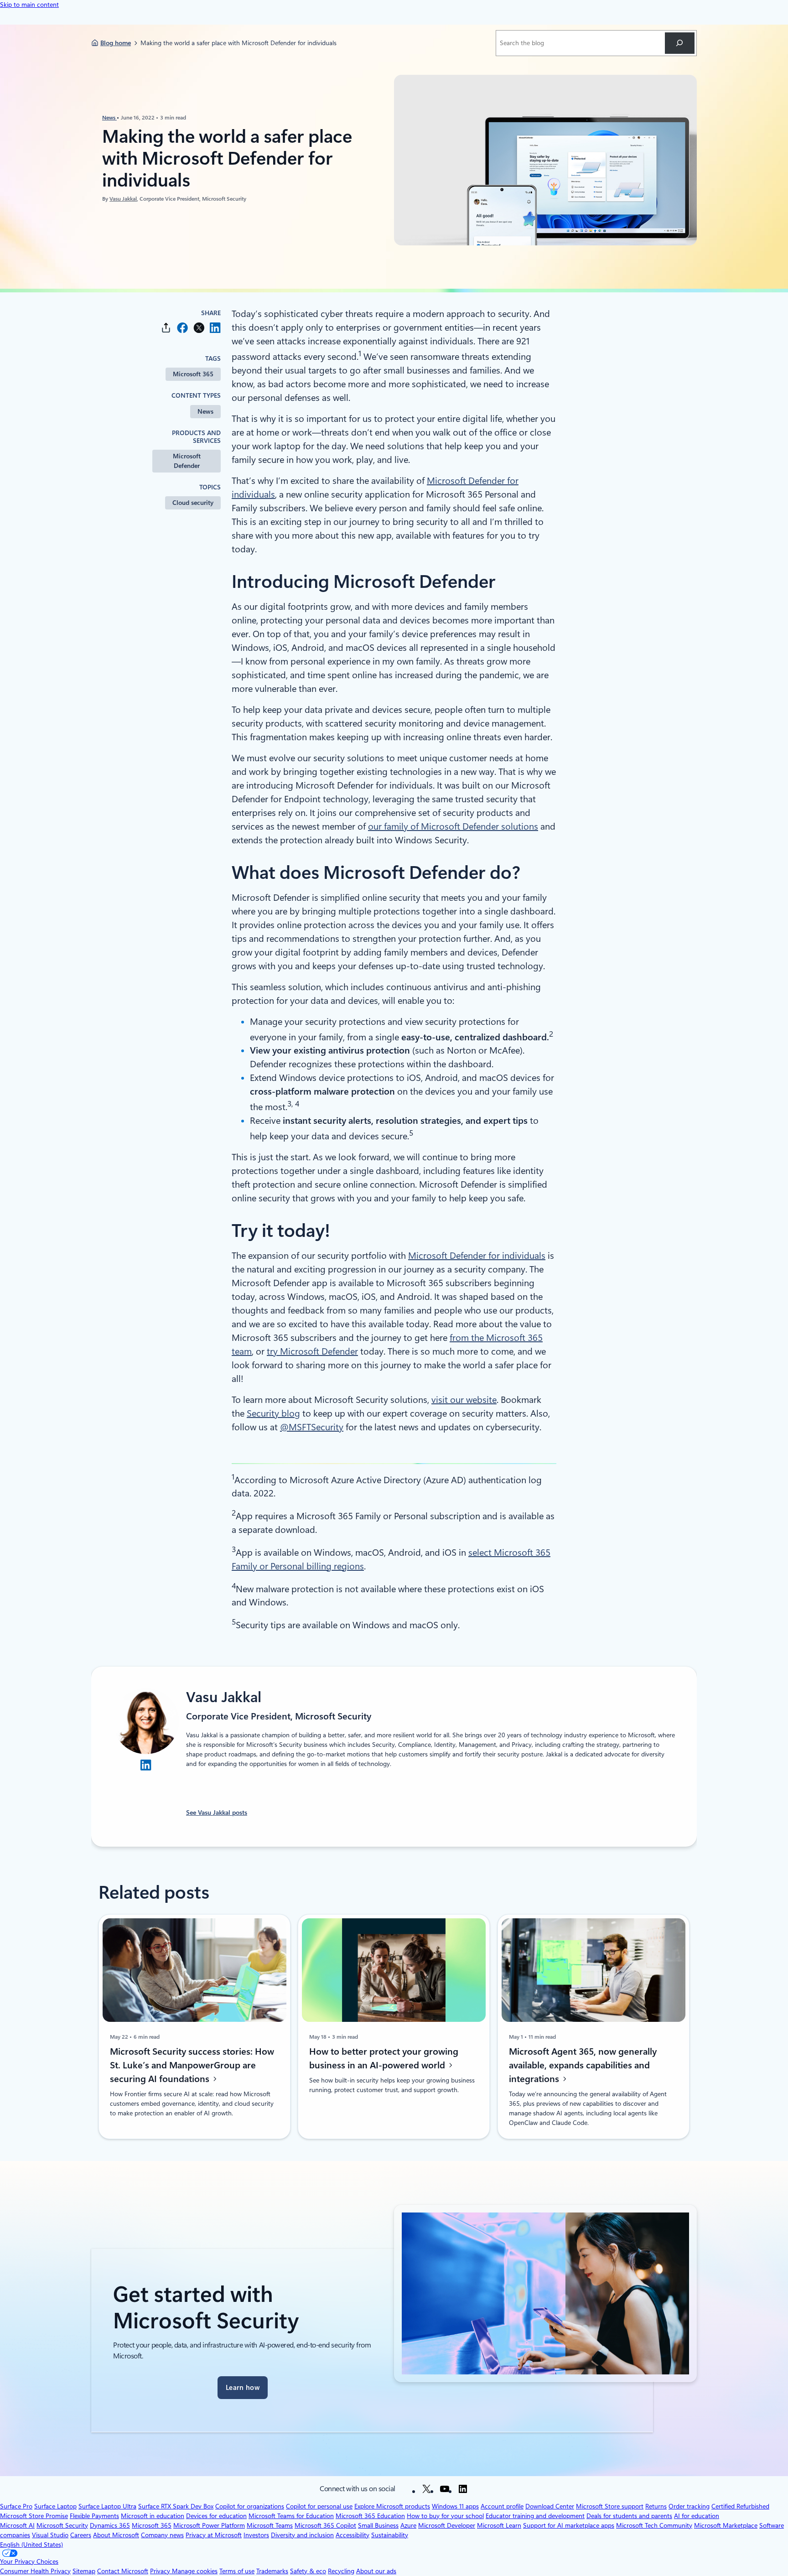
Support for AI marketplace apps (569, 2525)
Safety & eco (308, 2571)
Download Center (550, 2506)
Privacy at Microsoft (214, 2535)
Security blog (273, 1413)
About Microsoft (116, 2535)
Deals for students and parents (629, 2516)
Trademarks (272, 2571)
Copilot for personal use (319, 2506)
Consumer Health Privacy (35, 2571)
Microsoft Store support (610, 2506)
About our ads (376, 2571)
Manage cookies (195, 2571)
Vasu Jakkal (123, 198)
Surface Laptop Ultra (107, 2506)
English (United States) (31, 2545)
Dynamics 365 (110, 2525)
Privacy (161, 2571)
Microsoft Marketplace (726, 2525)
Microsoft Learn (499, 2525)
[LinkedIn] (463, 2489)
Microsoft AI (17, 2525)
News (109, 117)
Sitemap (84, 2571)
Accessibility (353, 2535)
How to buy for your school (445, 2516)
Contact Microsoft (123, 2571)
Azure (408, 2525)
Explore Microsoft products (392, 2506)
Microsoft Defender (187, 461)
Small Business (378, 2525)
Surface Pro (16, 2506)
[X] (426, 2489)
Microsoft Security (62, 2525)
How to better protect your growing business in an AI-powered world (384, 2058)
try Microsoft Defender (312, 1351)
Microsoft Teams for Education (291, 2516)
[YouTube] (445, 2489)
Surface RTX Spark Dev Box (176, 2506)
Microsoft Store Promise (34, 2516)
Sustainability (390, 2535)
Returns (656, 2506)
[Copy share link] (166, 328)
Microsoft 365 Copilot (325, 2525)
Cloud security (193, 503)
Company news (162, 2535)
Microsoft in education (153, 2516)
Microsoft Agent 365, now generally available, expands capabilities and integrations (583, 2065)
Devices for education (216, 2516)
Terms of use (237, 2571)
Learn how (243, 2388)
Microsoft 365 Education (370, 2516)
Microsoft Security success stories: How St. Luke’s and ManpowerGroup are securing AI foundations (192, 2065)
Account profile (502, 2506)
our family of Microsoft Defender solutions (453, 826)
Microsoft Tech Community (654, 2525)
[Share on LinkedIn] (215, 328)
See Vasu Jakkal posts (217, 1813)
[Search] (680, 43)
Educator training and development (535, 2516)
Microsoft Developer (447, 2525)
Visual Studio (50, 2535)
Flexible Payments (94, 2516)
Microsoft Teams (270, 2525)
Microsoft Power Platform (209, 2525)
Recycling (341, 2571)
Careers (81, 2535)
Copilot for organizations (250, 2506)
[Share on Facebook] (182, 328)
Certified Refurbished (740, 2506)
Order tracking (689, 2506)
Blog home (116, 43)
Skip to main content (29, 5)
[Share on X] (199, 328)
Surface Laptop (55, 2506)
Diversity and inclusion (302, 2535)
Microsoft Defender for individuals (477, 1256)
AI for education (697, 2516)
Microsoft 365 (193, 374)
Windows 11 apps (455, 2506)
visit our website (464, 1400)
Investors (256, 2535)
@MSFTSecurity (312, 1427)
